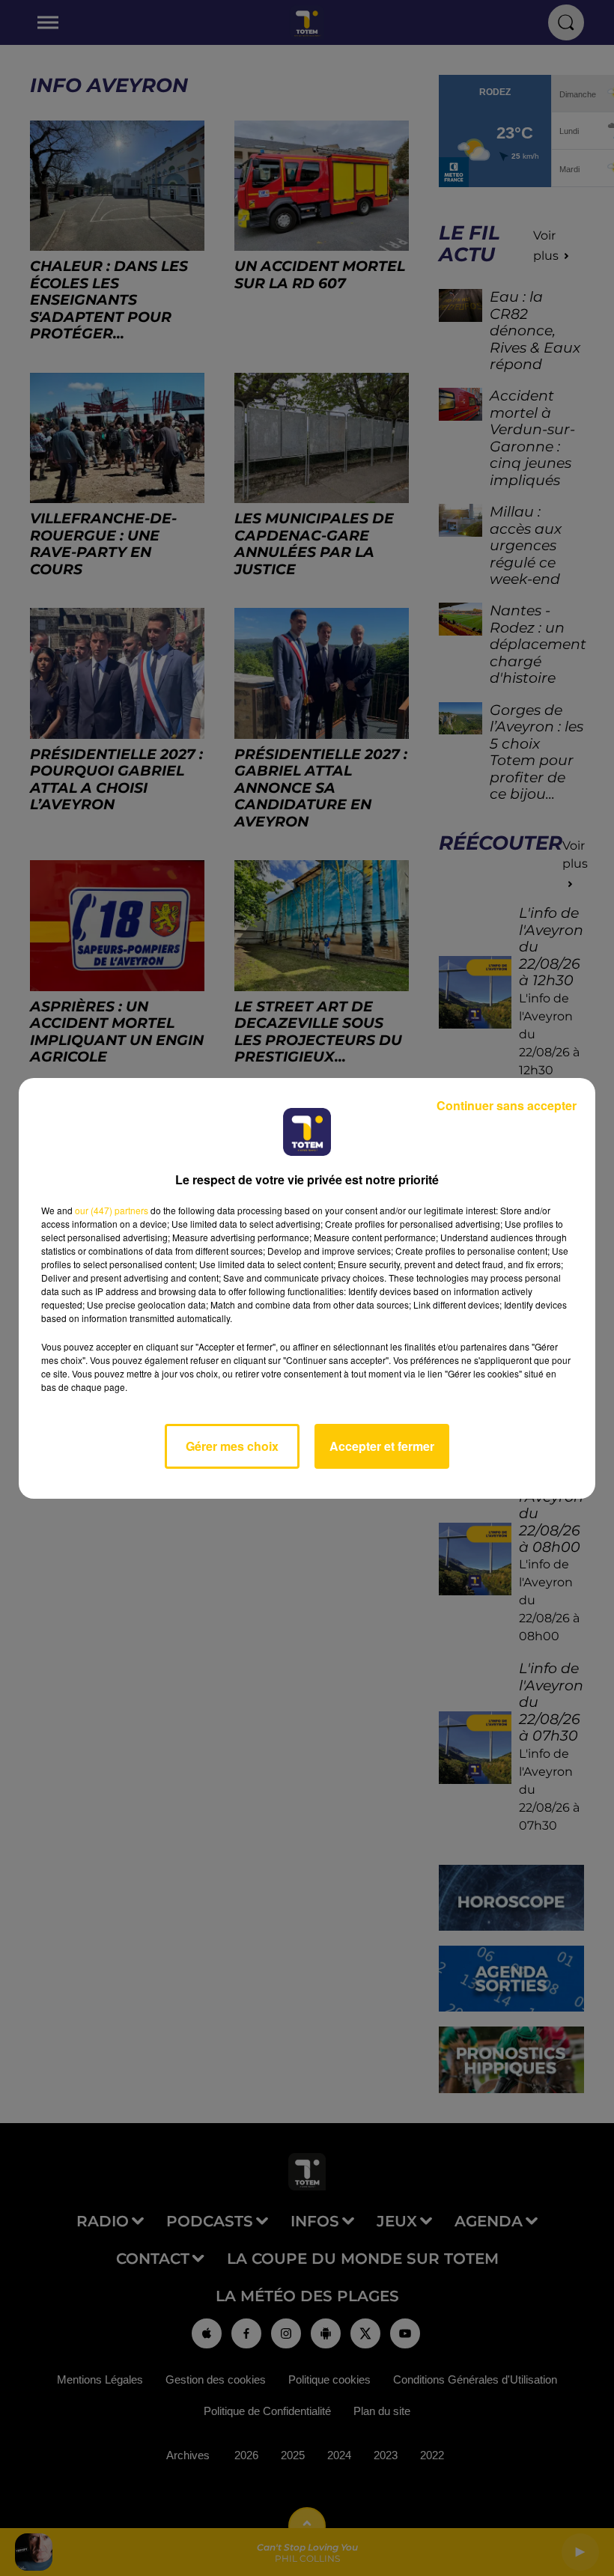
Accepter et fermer (382, 1446)
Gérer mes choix (232, 1446)
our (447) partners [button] (112, 1210)
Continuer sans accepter (507, 1105)
